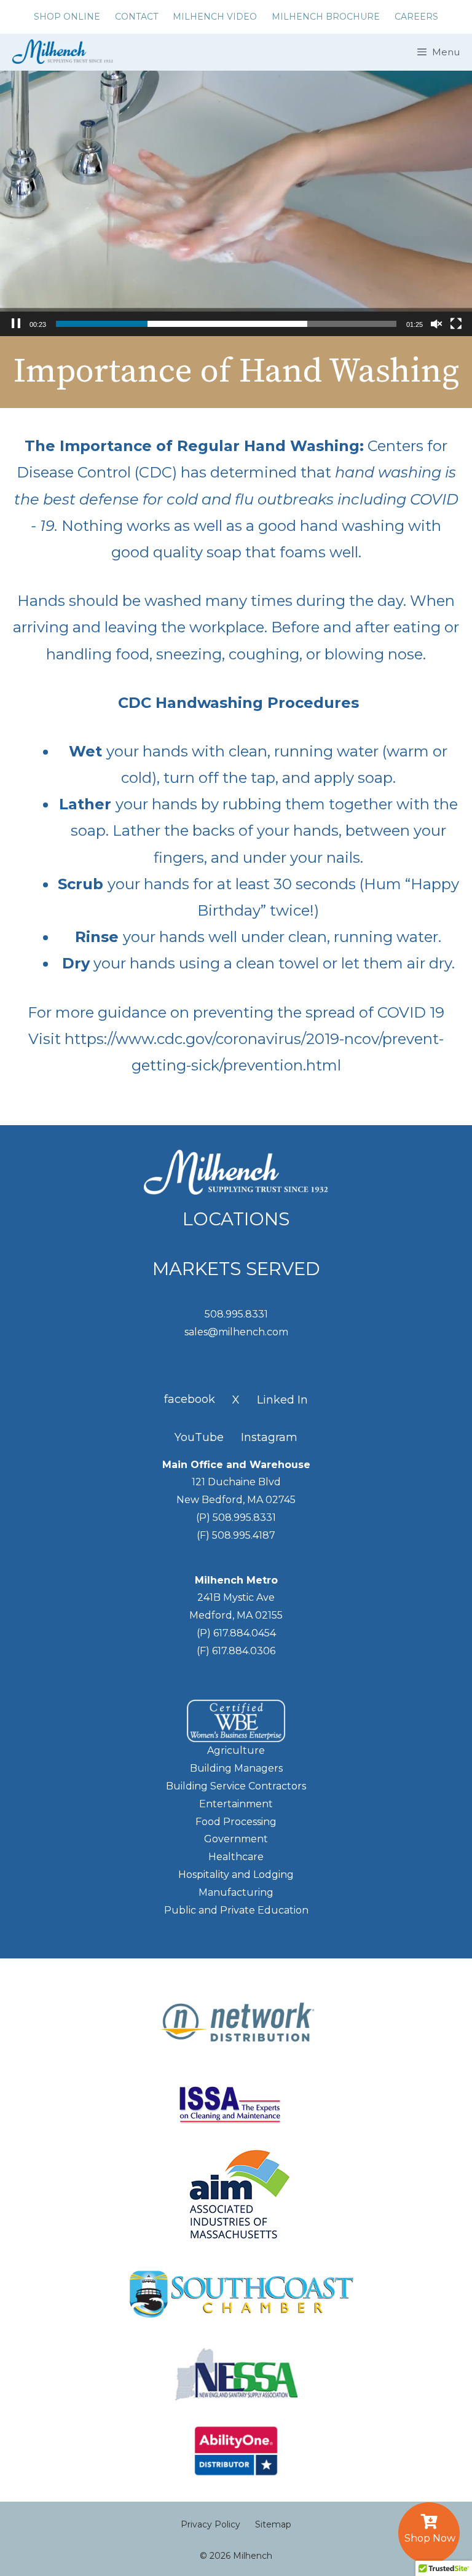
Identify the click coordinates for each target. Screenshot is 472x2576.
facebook (190, 1399)
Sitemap (273, 2524)
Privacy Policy (210, 2524)
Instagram (269, 1437)
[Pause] (16, 324)
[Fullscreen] (456, 324)
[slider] (226, 324)
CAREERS (416, 17)
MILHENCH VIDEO (215, 17)
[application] (236, 203)
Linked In (282, 1400)
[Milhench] (60, 52)
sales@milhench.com (236, 1332)
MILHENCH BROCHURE (326, 17)
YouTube (199, 1437)
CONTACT (136, 17)
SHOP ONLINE (67, 17)
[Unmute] (436, 324)
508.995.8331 (236, 1314)
